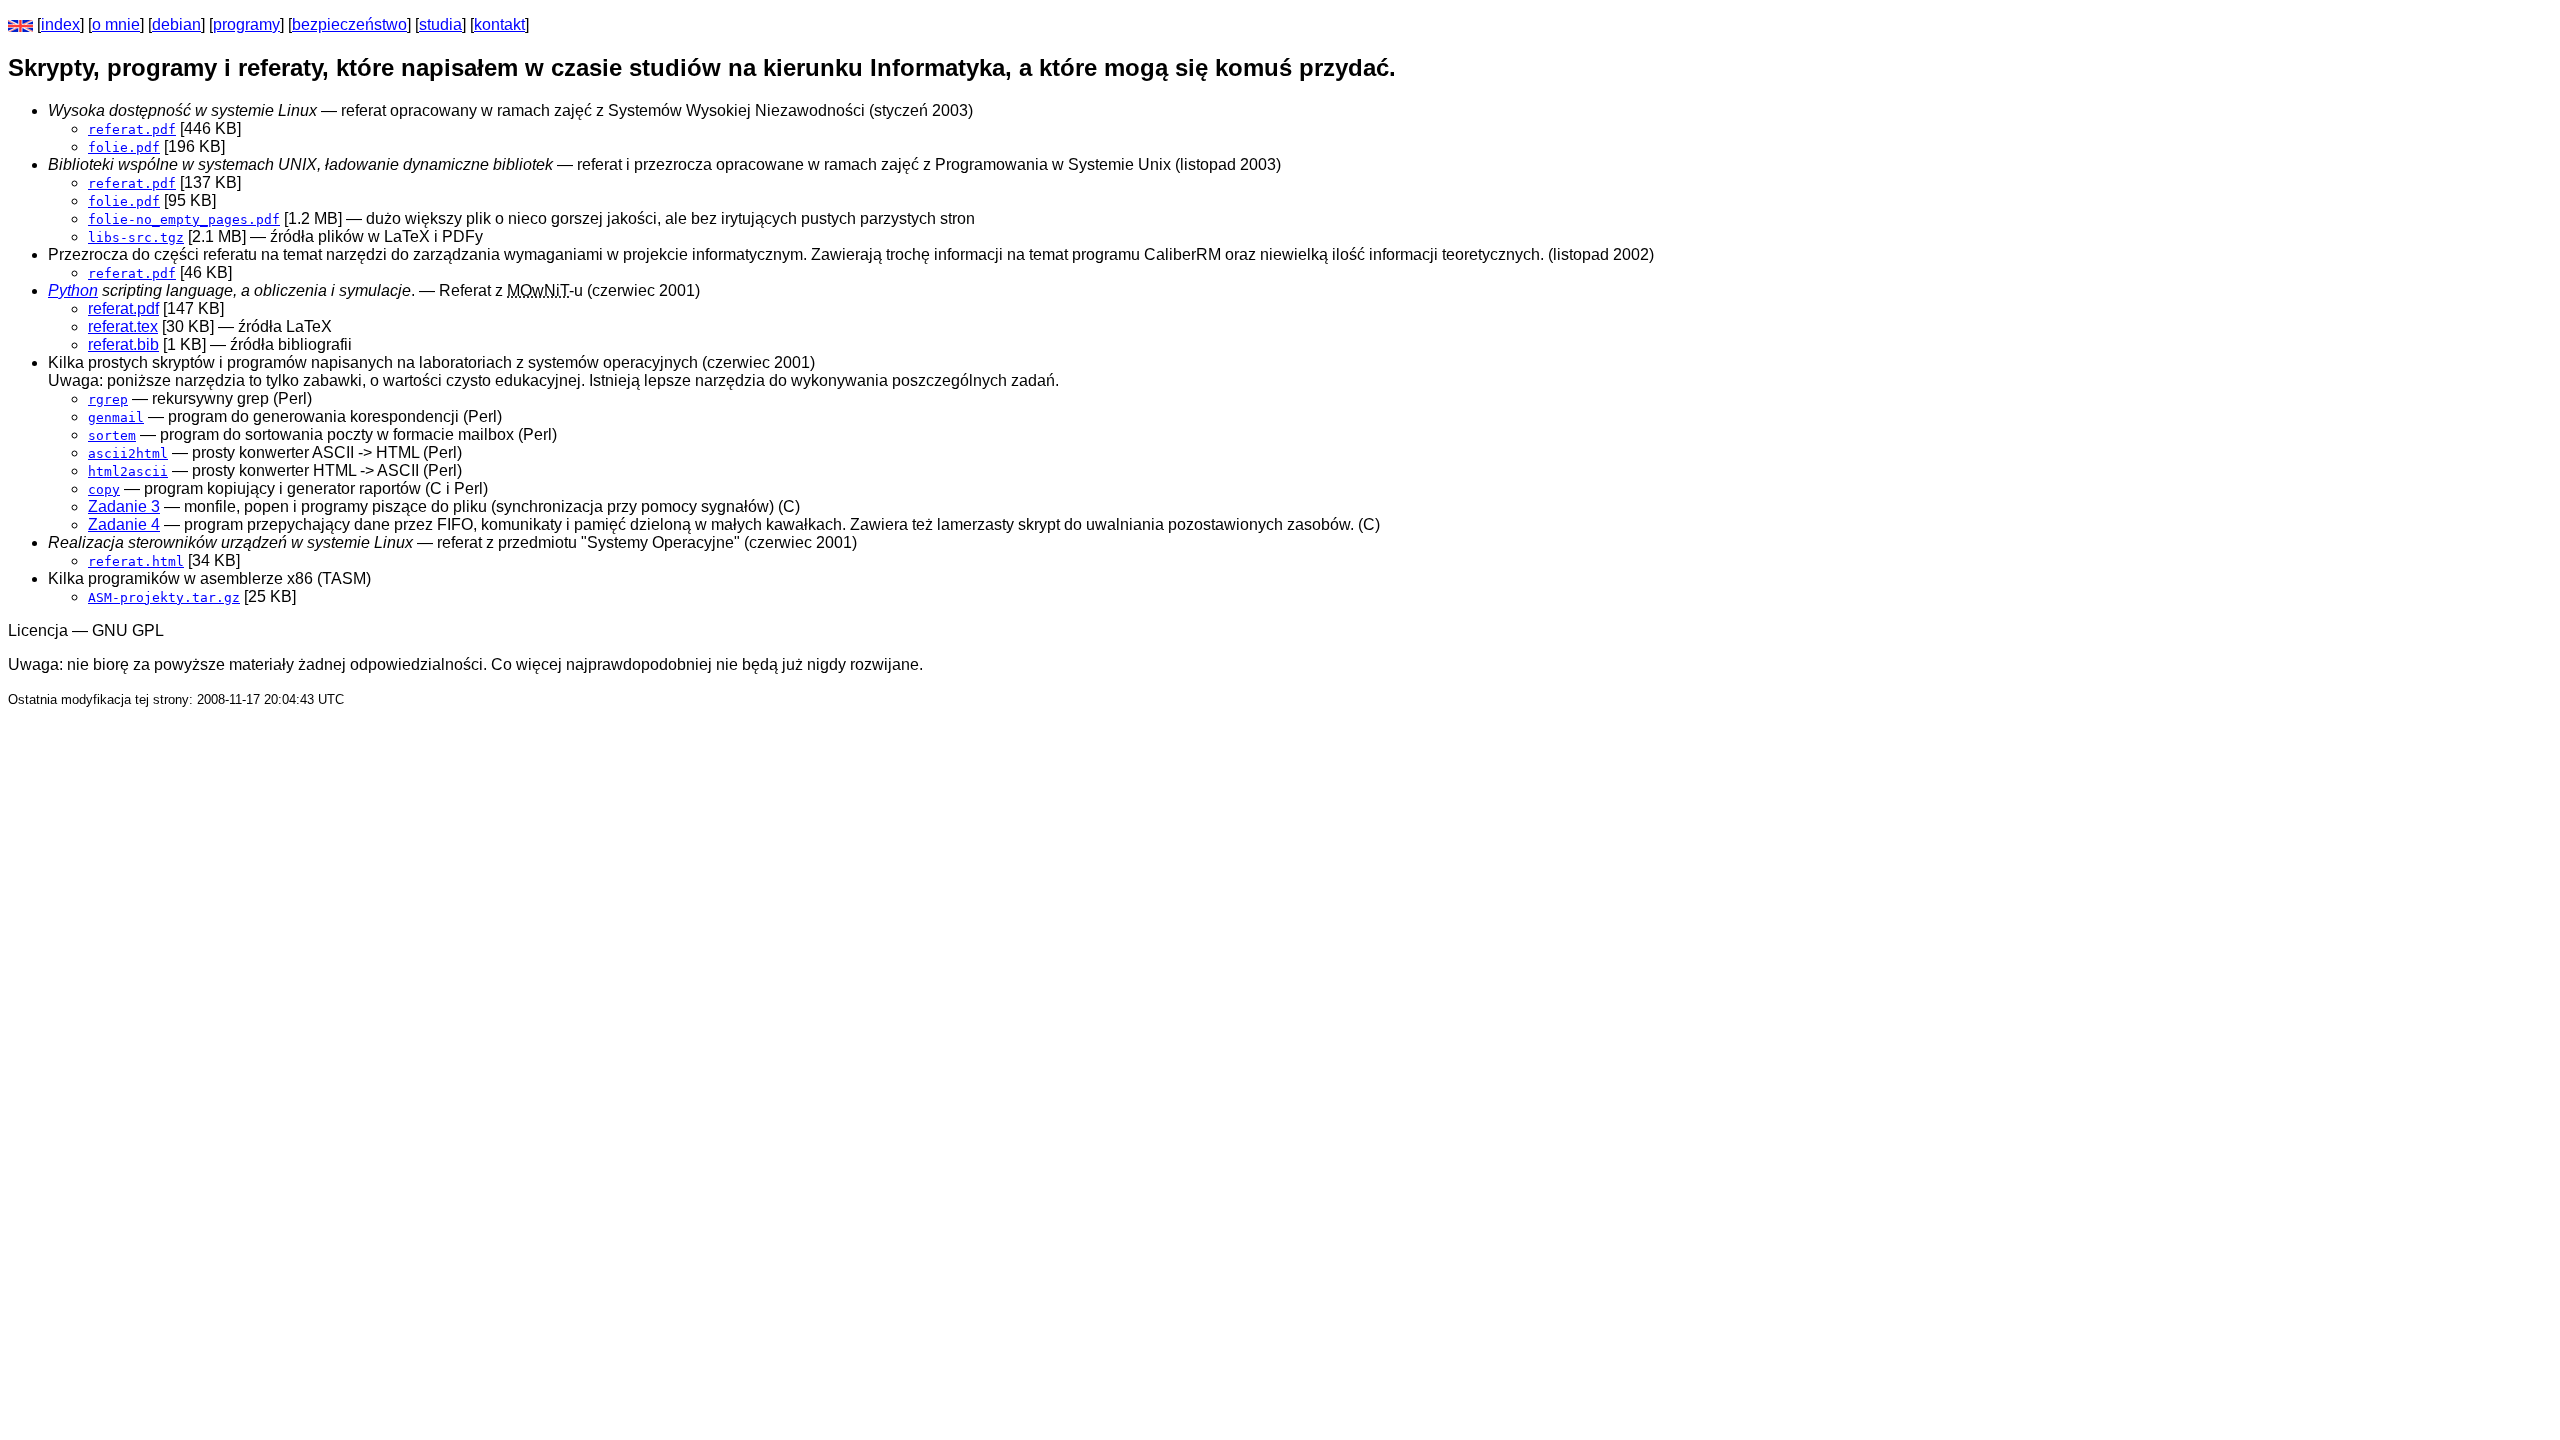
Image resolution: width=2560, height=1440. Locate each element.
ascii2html (128, 453)
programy (246, 24)
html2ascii (128, 471)
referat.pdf (132, 129)
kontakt (499, 24)
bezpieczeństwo (349, 24)
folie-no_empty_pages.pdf (184, 219)
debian (176, 24)
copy (104, 489)
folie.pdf (124, 147)
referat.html (136, 561)
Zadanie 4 (124, 524)
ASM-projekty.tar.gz (164, 597)
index (60, 24)
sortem (112, 435)
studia (440, 24)
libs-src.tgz (136, 237)
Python (73, 290)
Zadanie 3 (124, 506)
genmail (116, 417)
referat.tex (123, 326)
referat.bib (123, 344)
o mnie (116, 24)
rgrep (108, 399)
